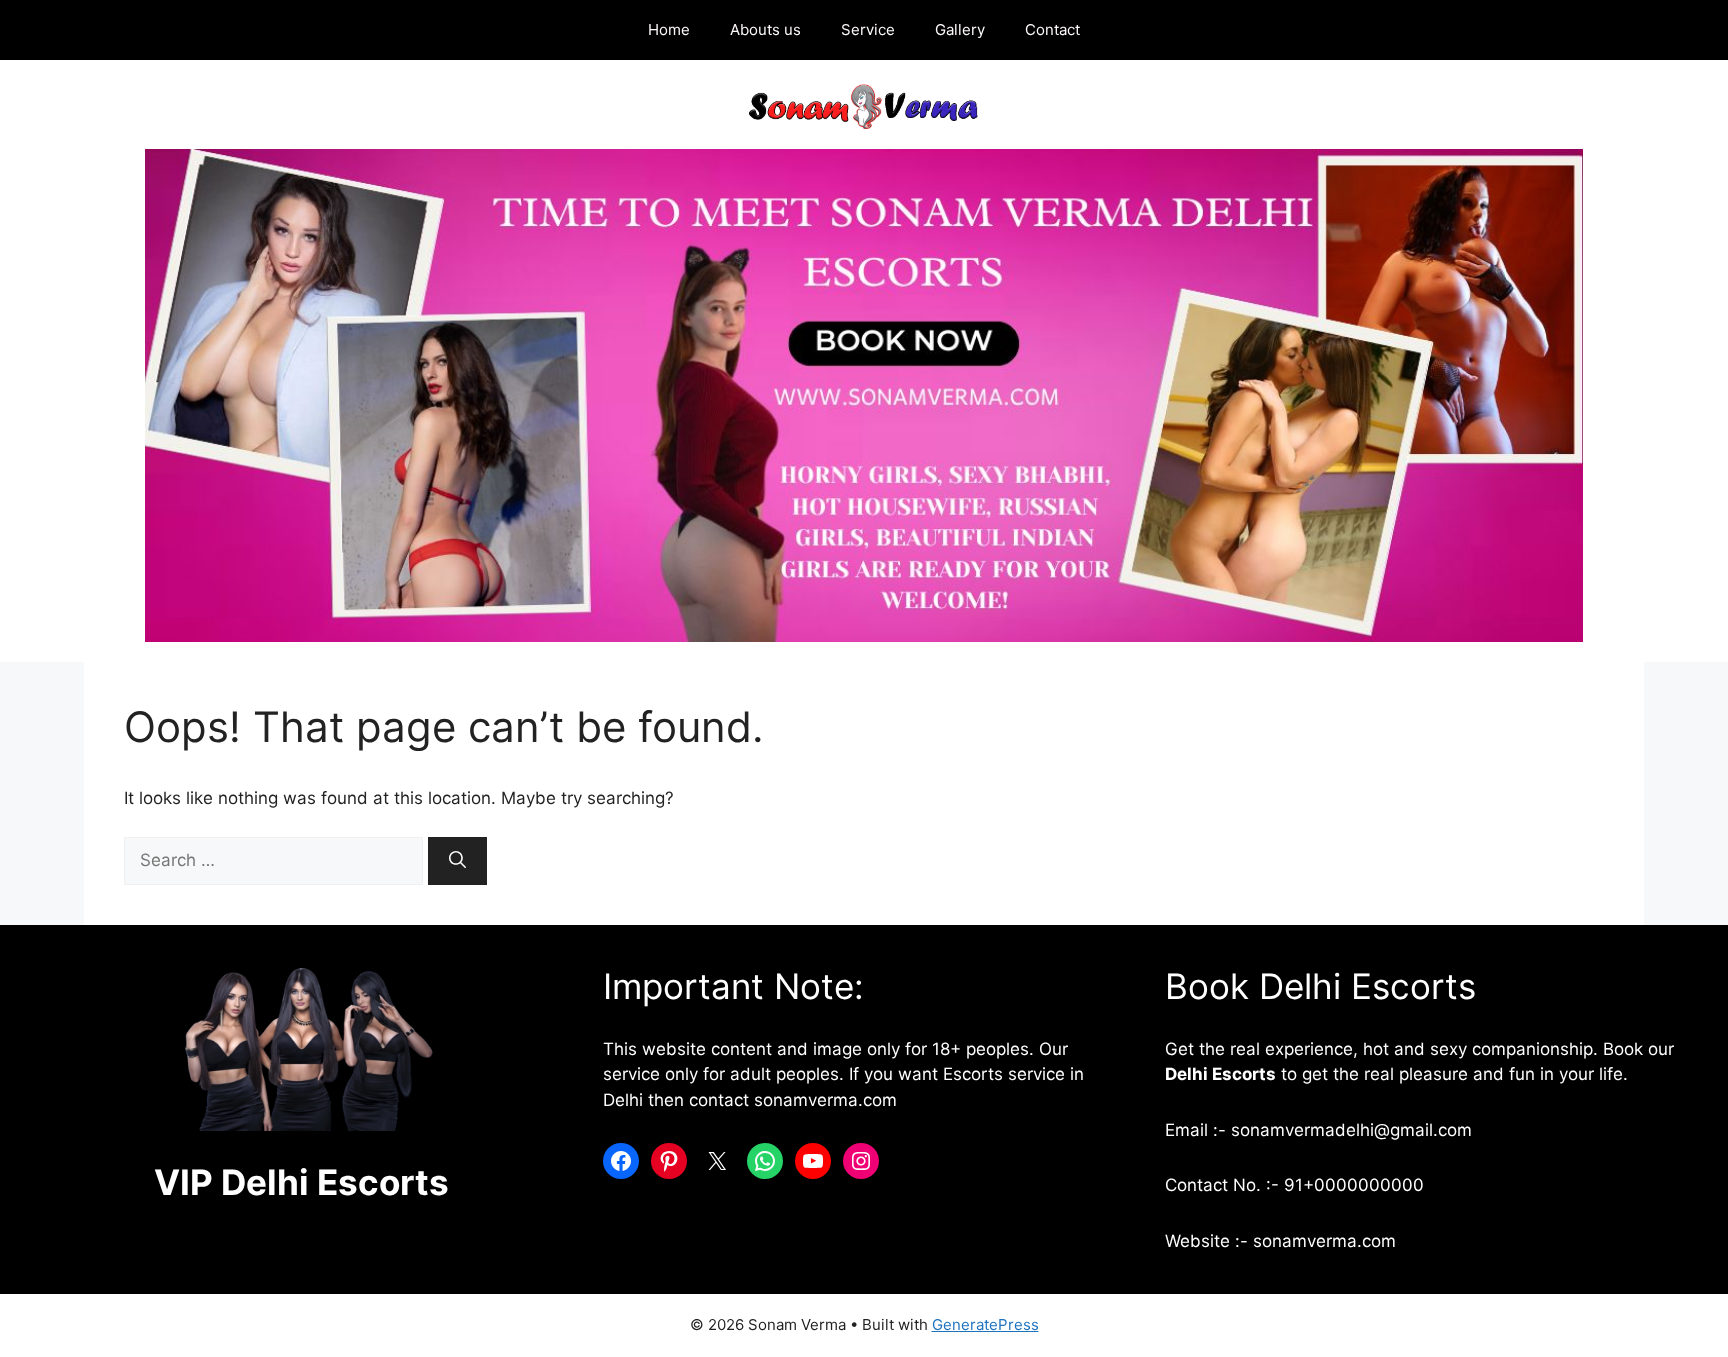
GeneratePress (985, 1324)
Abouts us (765, 29)
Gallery (960, 29)
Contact (1052, 29)
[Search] (457, 861)
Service (868, 29)
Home (669, 29)
